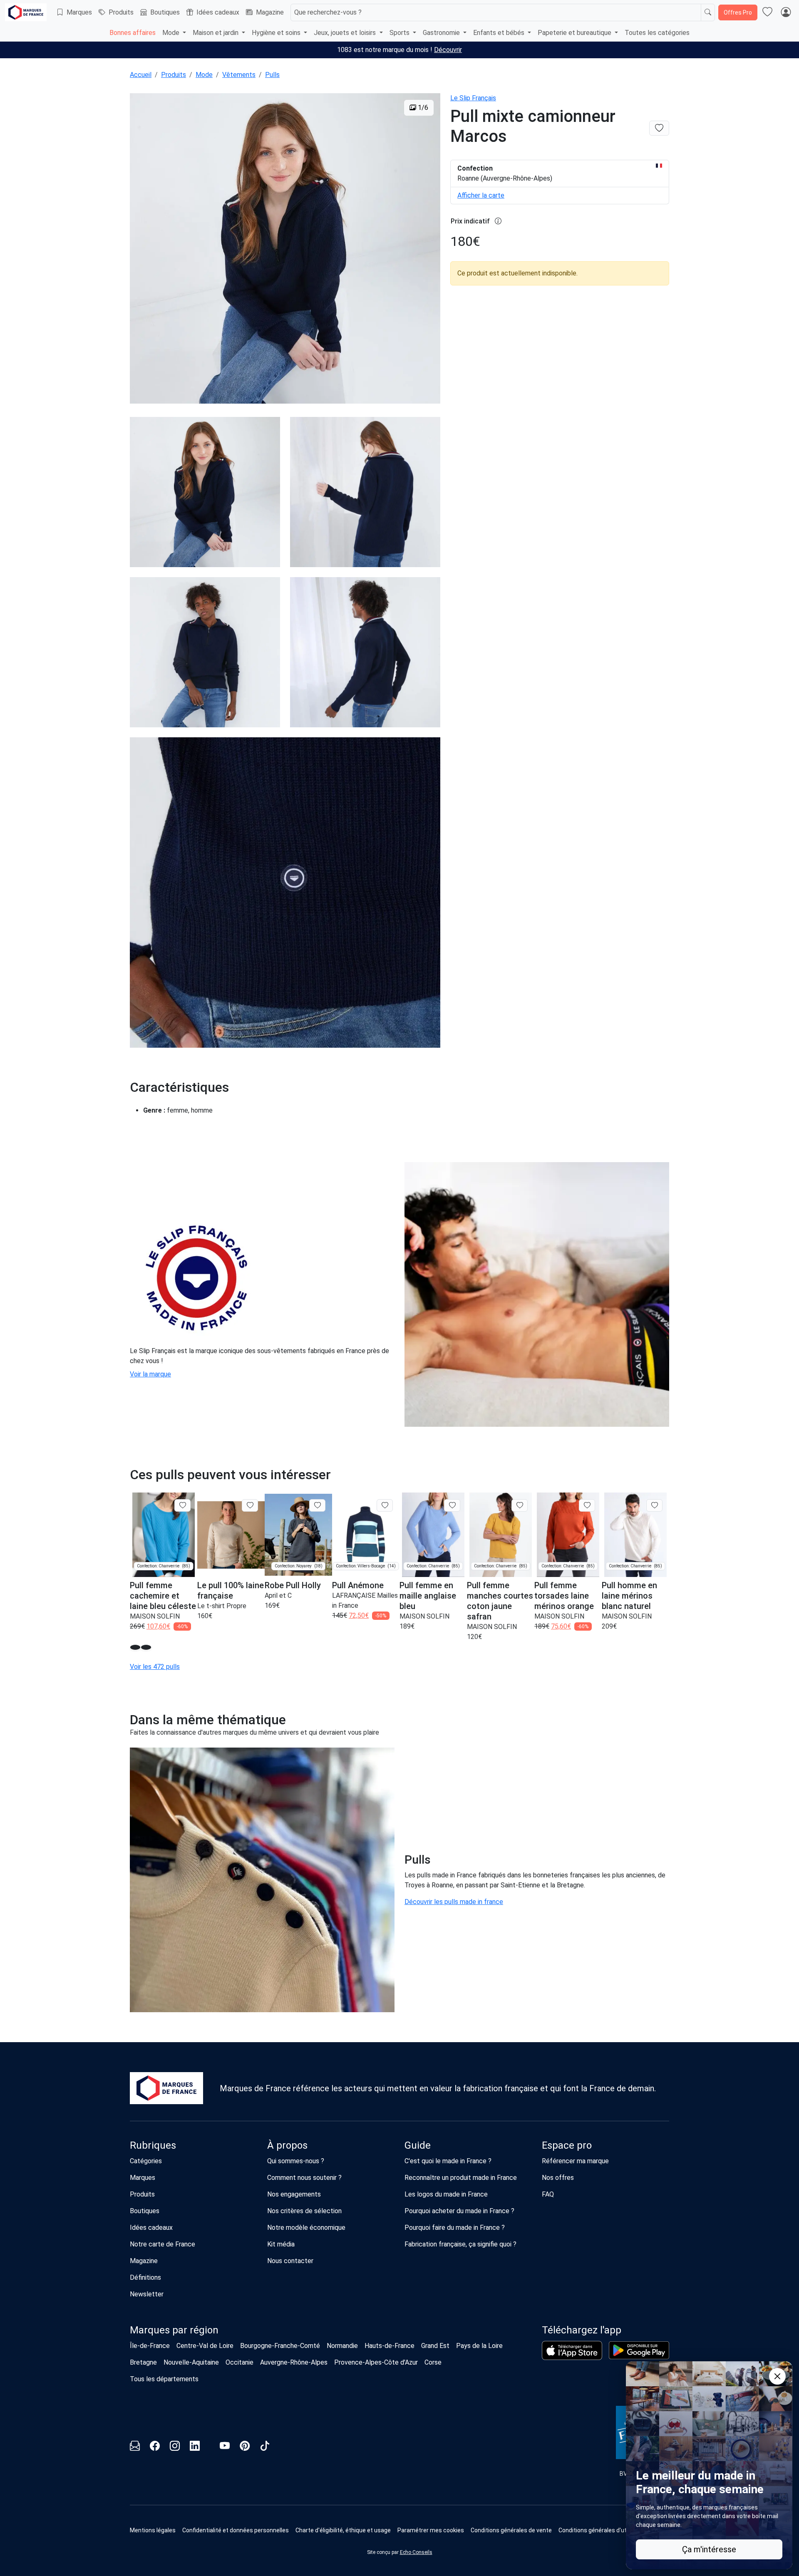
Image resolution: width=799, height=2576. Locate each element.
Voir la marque (150, 1374)
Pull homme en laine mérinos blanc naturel (629, 1596)
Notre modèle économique (306, 2228)
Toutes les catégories (657, 33)
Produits (121, 12)
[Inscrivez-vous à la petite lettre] (135, 2447)
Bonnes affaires (133, 33)
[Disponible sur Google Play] (639, 2350)
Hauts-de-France (390, 2346)
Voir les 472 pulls (155, 1667)
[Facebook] (155, 2447)
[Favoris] (767, 12)
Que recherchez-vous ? (328, 12)
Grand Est (435, 2346)
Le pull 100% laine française (231, 1590)
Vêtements (239, 75)
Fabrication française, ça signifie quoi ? (460, 2244)
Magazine (270, 12)
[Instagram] (175, 2447)
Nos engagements (294, 2194)
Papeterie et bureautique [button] (575, 33)
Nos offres (558, 2178)
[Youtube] (225, 2447)
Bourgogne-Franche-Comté (280, 2346)
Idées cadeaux (218, 12)
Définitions (145, 2277)
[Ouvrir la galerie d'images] (285, 250)
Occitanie (239, 2362)
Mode (204, 75)
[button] (135, 1647)
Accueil (141, 75)
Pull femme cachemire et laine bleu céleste (163, 1596)
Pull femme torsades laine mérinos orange (564, 1596)
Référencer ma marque (575, 2161)
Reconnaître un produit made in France (461, 2178)
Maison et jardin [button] (216, 33)
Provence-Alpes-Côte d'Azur (376, 2362)
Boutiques (165, 12)
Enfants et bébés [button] (500, 33)
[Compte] (786, 12)
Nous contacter (290, 2261)
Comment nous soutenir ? (304, 2178)
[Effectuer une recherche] (708, 12)
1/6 (422, 108)
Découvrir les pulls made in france (454, 1902)
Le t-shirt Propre (222, 1606)
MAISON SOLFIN (155, 1616)
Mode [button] (172, 33)
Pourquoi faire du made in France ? (455, 2228)
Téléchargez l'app (582, 2330)
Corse (433, 2362)
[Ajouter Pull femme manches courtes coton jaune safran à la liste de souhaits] (520, 1505)
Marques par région (174, 2330)
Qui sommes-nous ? (296, 2161)
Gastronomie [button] (442, 33)
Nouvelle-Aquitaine (191, 2362)
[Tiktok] (265, 2447)
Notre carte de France (163, 2244)
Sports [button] (400, 33)
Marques (79, 12)
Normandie (342, 2346)
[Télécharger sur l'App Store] (572, 2350)
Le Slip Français (473, 98)
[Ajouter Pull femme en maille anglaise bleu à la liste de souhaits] (452, 1505)
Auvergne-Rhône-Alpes (294, 2362)
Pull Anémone (358, 1585)
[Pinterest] (245, 2447)
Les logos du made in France (446, 2194)
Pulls (272, 75)
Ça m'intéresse (709, 2549)
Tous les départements (164, 2379)
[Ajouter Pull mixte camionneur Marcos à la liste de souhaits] (659, 128)
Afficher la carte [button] (481, 195)
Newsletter (147, 2294)
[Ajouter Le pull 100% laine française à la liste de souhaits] (250, 1505)
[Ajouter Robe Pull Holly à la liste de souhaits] (317, 1505)
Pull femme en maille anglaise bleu (428, 1596)
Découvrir (448, 50)
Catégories (146, 2161)
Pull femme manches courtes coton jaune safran (500, 1601)
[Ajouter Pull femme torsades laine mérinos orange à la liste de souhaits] (587, 1505)
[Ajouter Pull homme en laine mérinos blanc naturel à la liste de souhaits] (654, 1505)
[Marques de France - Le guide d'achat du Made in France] (26, 12)
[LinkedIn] (195, 2447)
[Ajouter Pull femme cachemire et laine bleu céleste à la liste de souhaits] (182, 1505)
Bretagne (143, 2362)
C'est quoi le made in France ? (448, 2161)
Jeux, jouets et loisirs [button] (346, 33)
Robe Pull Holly (293, 1585)
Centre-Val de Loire (205, 2346)
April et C (278, 1595)
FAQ (548, 2194)
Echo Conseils (416, 2552)
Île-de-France (150, 2346)
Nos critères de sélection (304, 2211)
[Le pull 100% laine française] (231, 1535)
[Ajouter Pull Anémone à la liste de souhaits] (385, 1505)
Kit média (281, 2244)
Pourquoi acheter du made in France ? (459, 2211)
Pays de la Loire (479, 2346)
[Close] (777, 2376)
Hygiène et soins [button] (277, 33)
